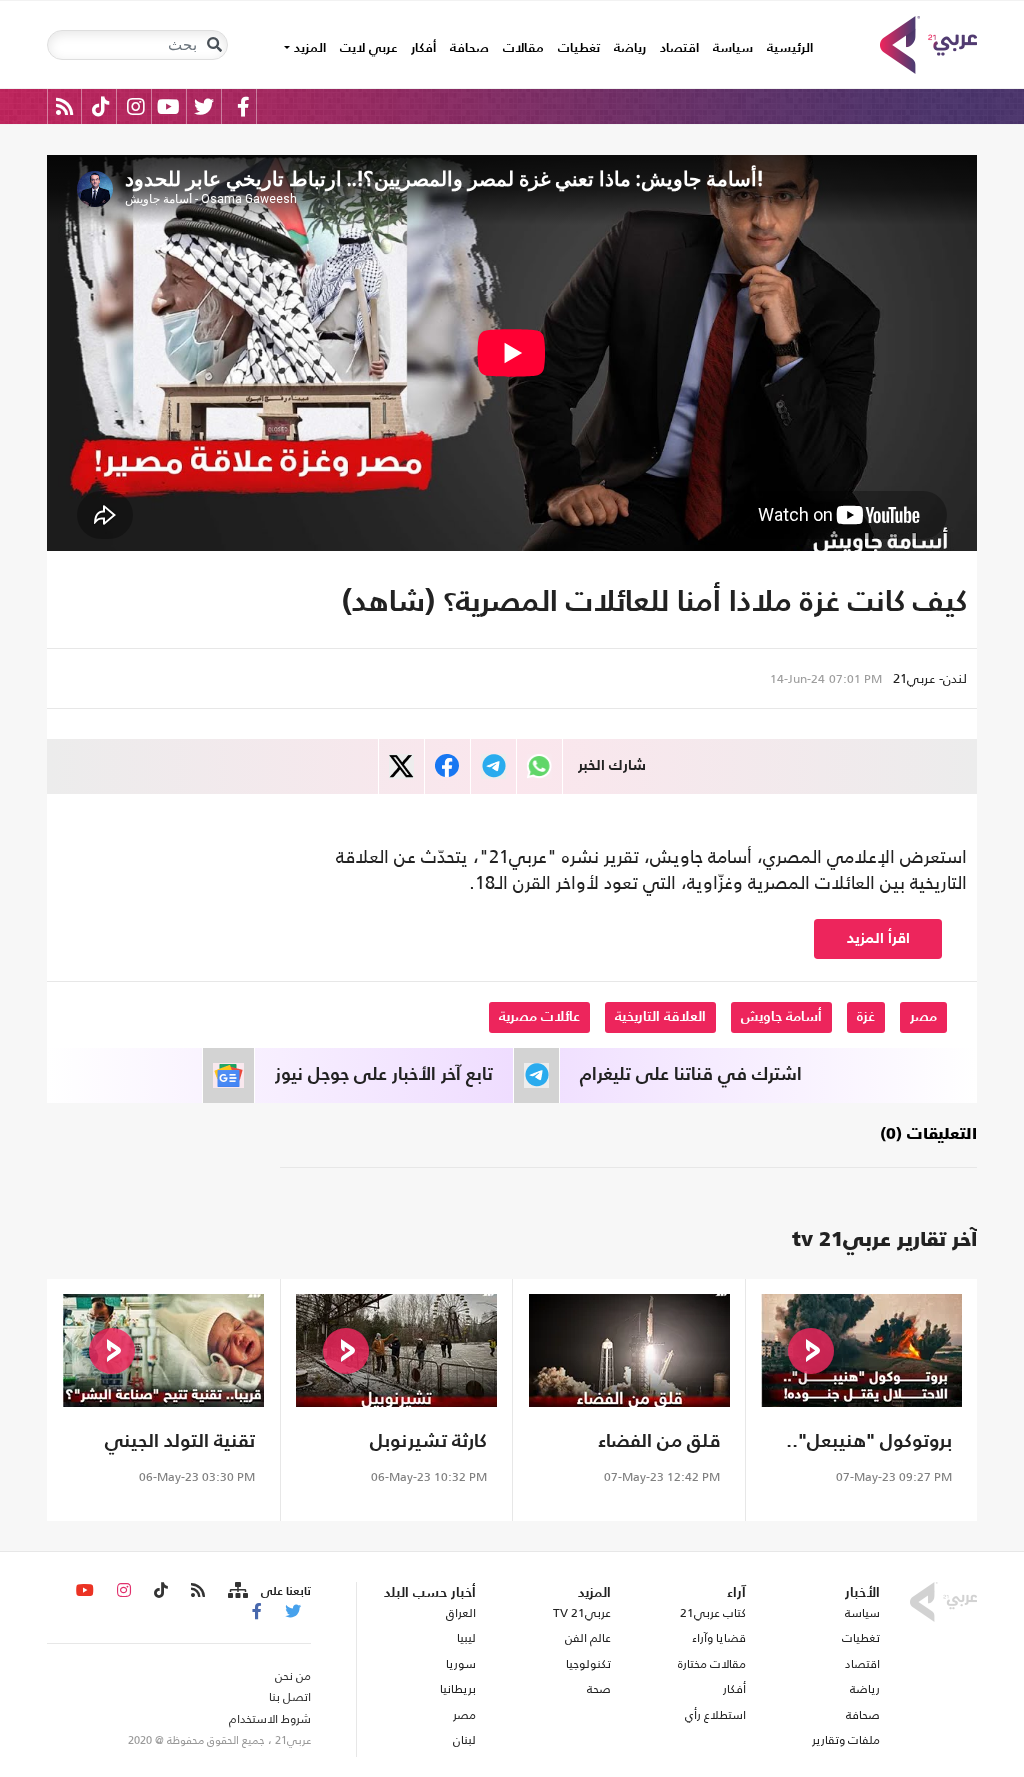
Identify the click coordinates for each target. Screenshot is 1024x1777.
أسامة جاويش (781, 1017)
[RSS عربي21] (64, 106)
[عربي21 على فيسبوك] (243, 106)
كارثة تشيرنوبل (428, 1441)
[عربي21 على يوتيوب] (168, 106)
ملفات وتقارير (846, 1740)
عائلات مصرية (539, 1017)
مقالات (523, 48)
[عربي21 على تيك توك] (100, 106)
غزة (866, 1017)
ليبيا (466, 1638)
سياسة (733, 48)
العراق (461, 1613)
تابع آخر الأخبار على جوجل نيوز (384, 1075)
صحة (599, 1689)
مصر (923, 1017)
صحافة (469, 48)
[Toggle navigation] (214, 45)
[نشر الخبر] (401, 766)
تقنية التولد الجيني (180, 1441)
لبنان (464, 1740)
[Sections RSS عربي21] (236, 1591)
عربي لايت (368, 48)
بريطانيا (458, 1689)
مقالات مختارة (712, 1664)
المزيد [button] (308, 48)
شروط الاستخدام (270, 1719)
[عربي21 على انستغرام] (135, 106)
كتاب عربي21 (713, 1613)
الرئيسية (786, 48)
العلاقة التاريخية (660, 1017)
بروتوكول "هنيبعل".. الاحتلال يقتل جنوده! (869, 1444)
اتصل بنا (290, 1697)
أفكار (423, 48)
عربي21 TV (582, 1613)
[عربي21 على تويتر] (204, 106)
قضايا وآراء (719, 1638)
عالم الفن (588, 1638)
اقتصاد (679, 48)
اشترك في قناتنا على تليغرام (691, 1075)
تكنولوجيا (588, 1664)
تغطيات (579, 48)
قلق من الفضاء (659, 1441)
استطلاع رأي (715, 1715)
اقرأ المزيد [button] (878, 938)
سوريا (461, 1664)
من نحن (293, 1676)
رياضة (630, 48)
